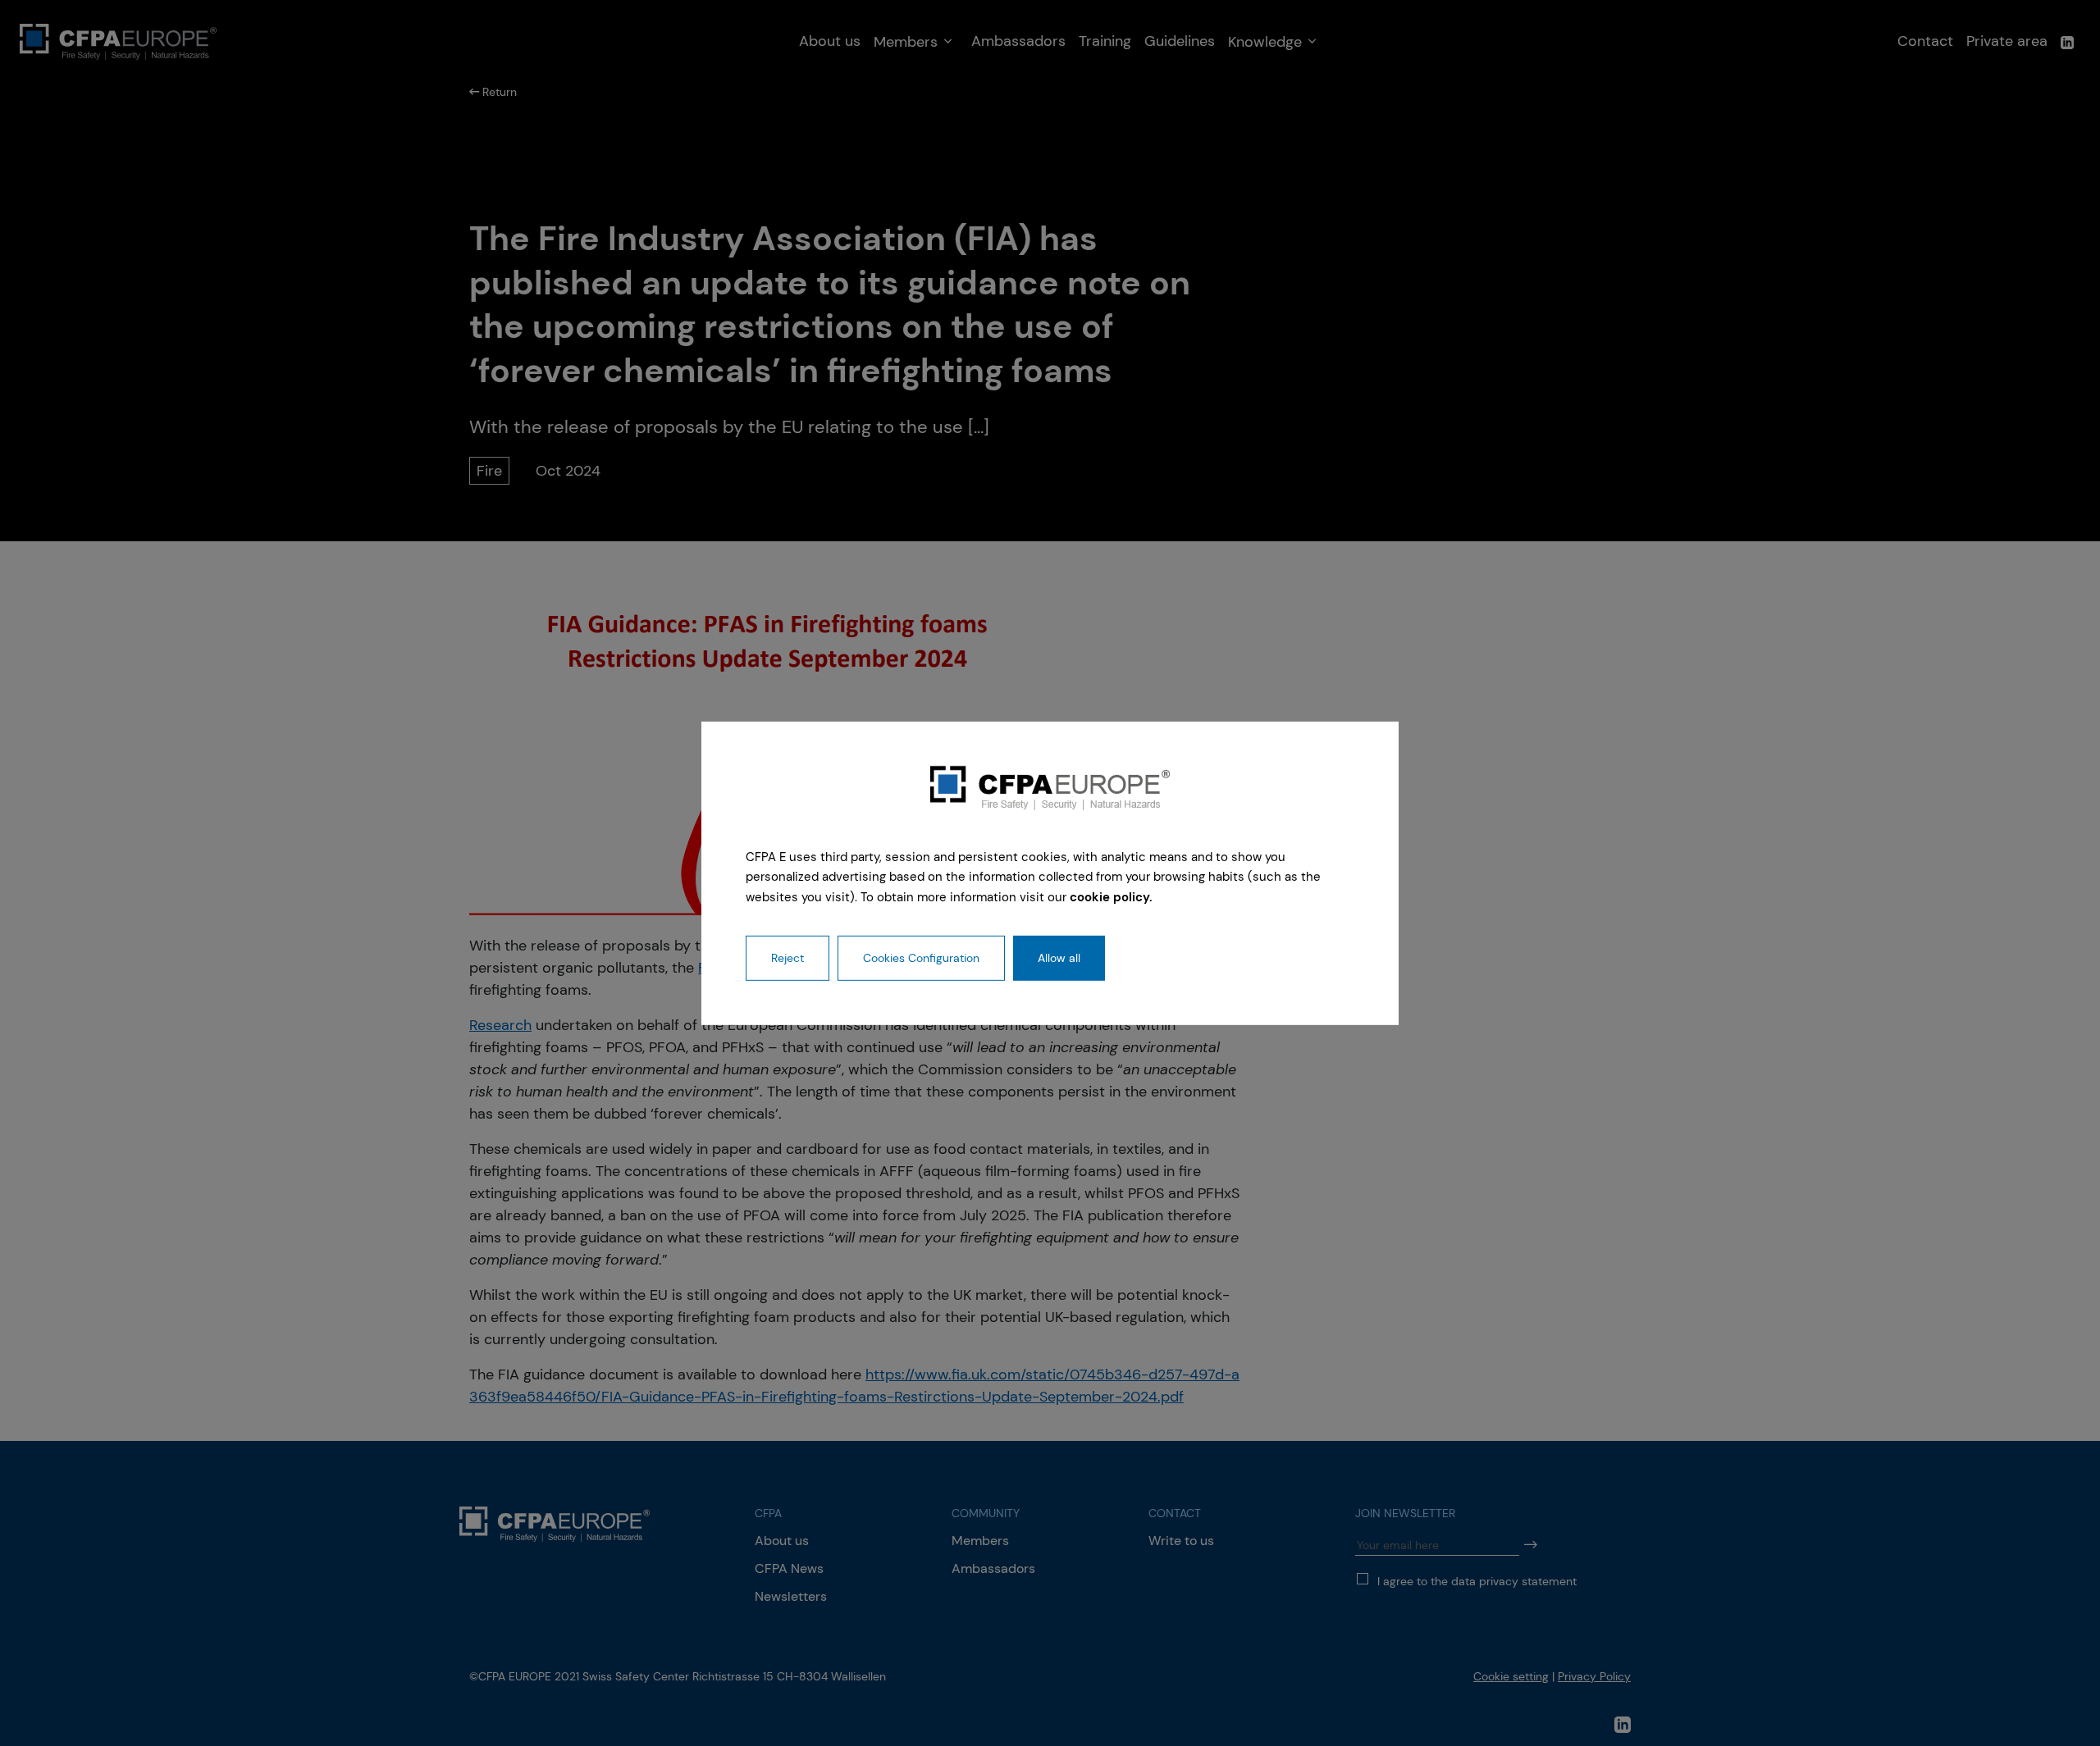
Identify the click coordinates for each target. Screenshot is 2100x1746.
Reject (787, 958)
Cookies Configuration (921, 958)
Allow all (1059, 958)
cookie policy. (1111, 897)
